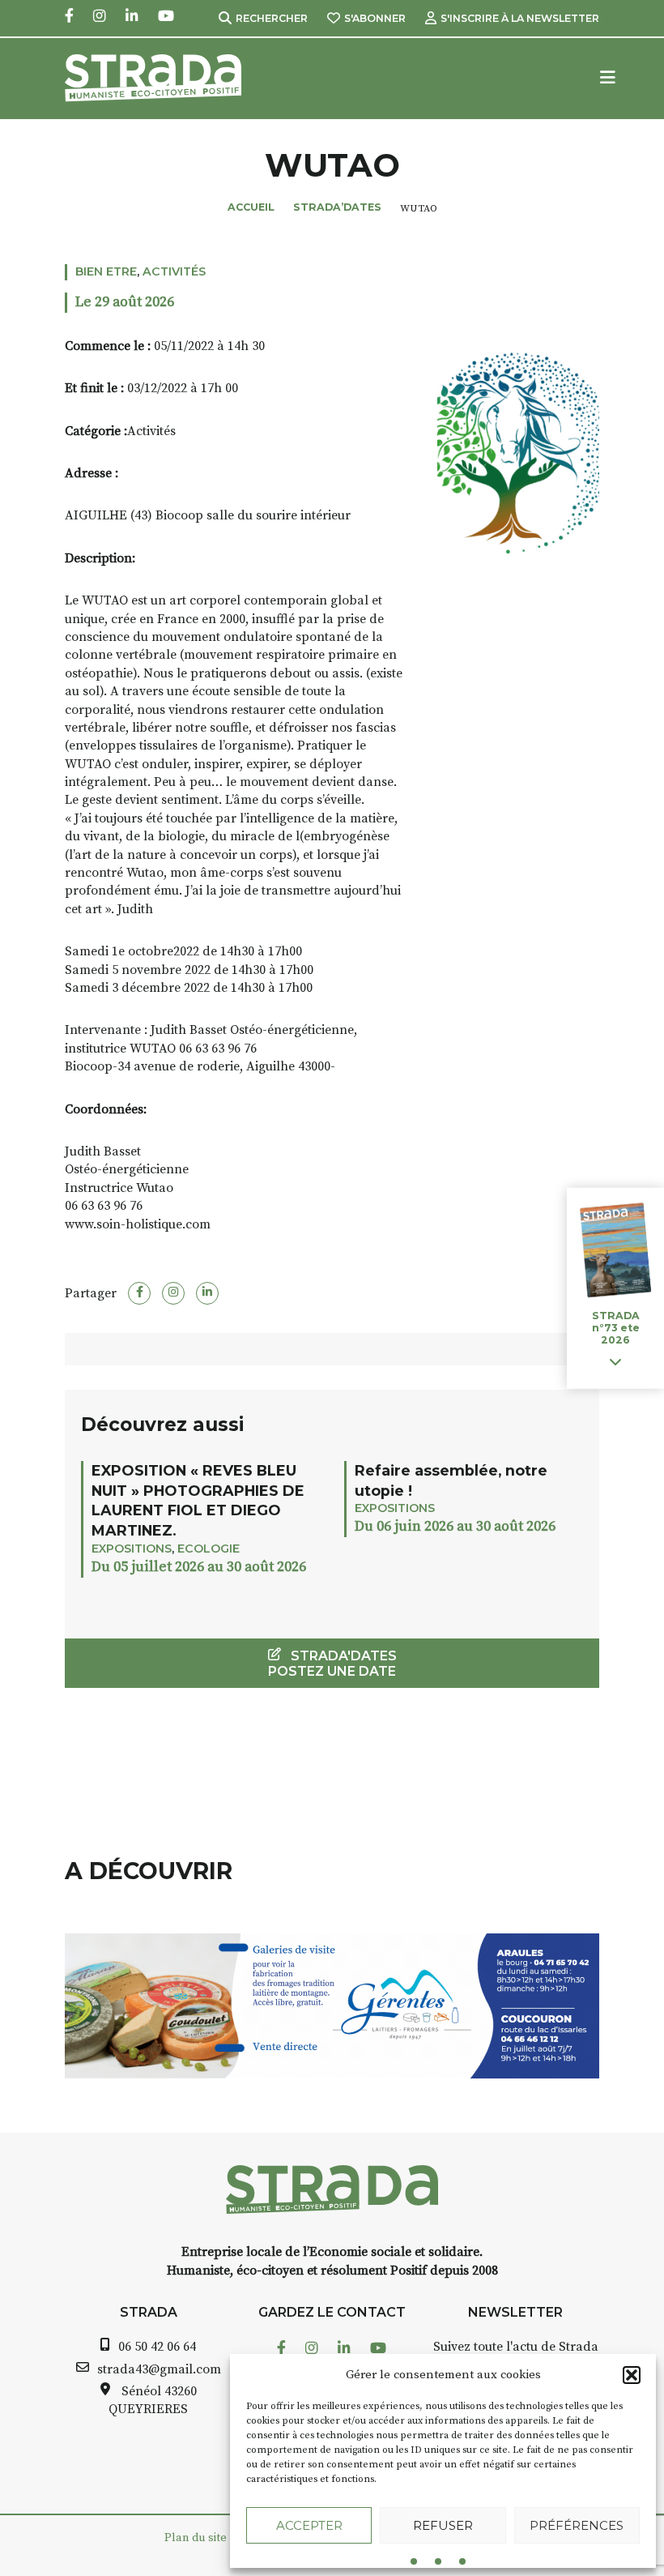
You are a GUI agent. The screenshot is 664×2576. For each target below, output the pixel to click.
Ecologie (209, 1549)
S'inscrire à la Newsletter (520, 18)
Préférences (577, 2525)
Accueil (251, 207)
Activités (174, 271)
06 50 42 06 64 (157, 2347)
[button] (632, 2375)
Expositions (132, 1549)
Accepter (309, 2525)
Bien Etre (106, 271)
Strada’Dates (337, 207)
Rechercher (272, 18)
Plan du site (196, 2538)
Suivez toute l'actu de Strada (516, 2347)
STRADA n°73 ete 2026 (616, 1328)
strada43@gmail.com (159, 2369)
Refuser (443, 2525)
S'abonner (375, 18)
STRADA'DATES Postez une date (332, 1664)
